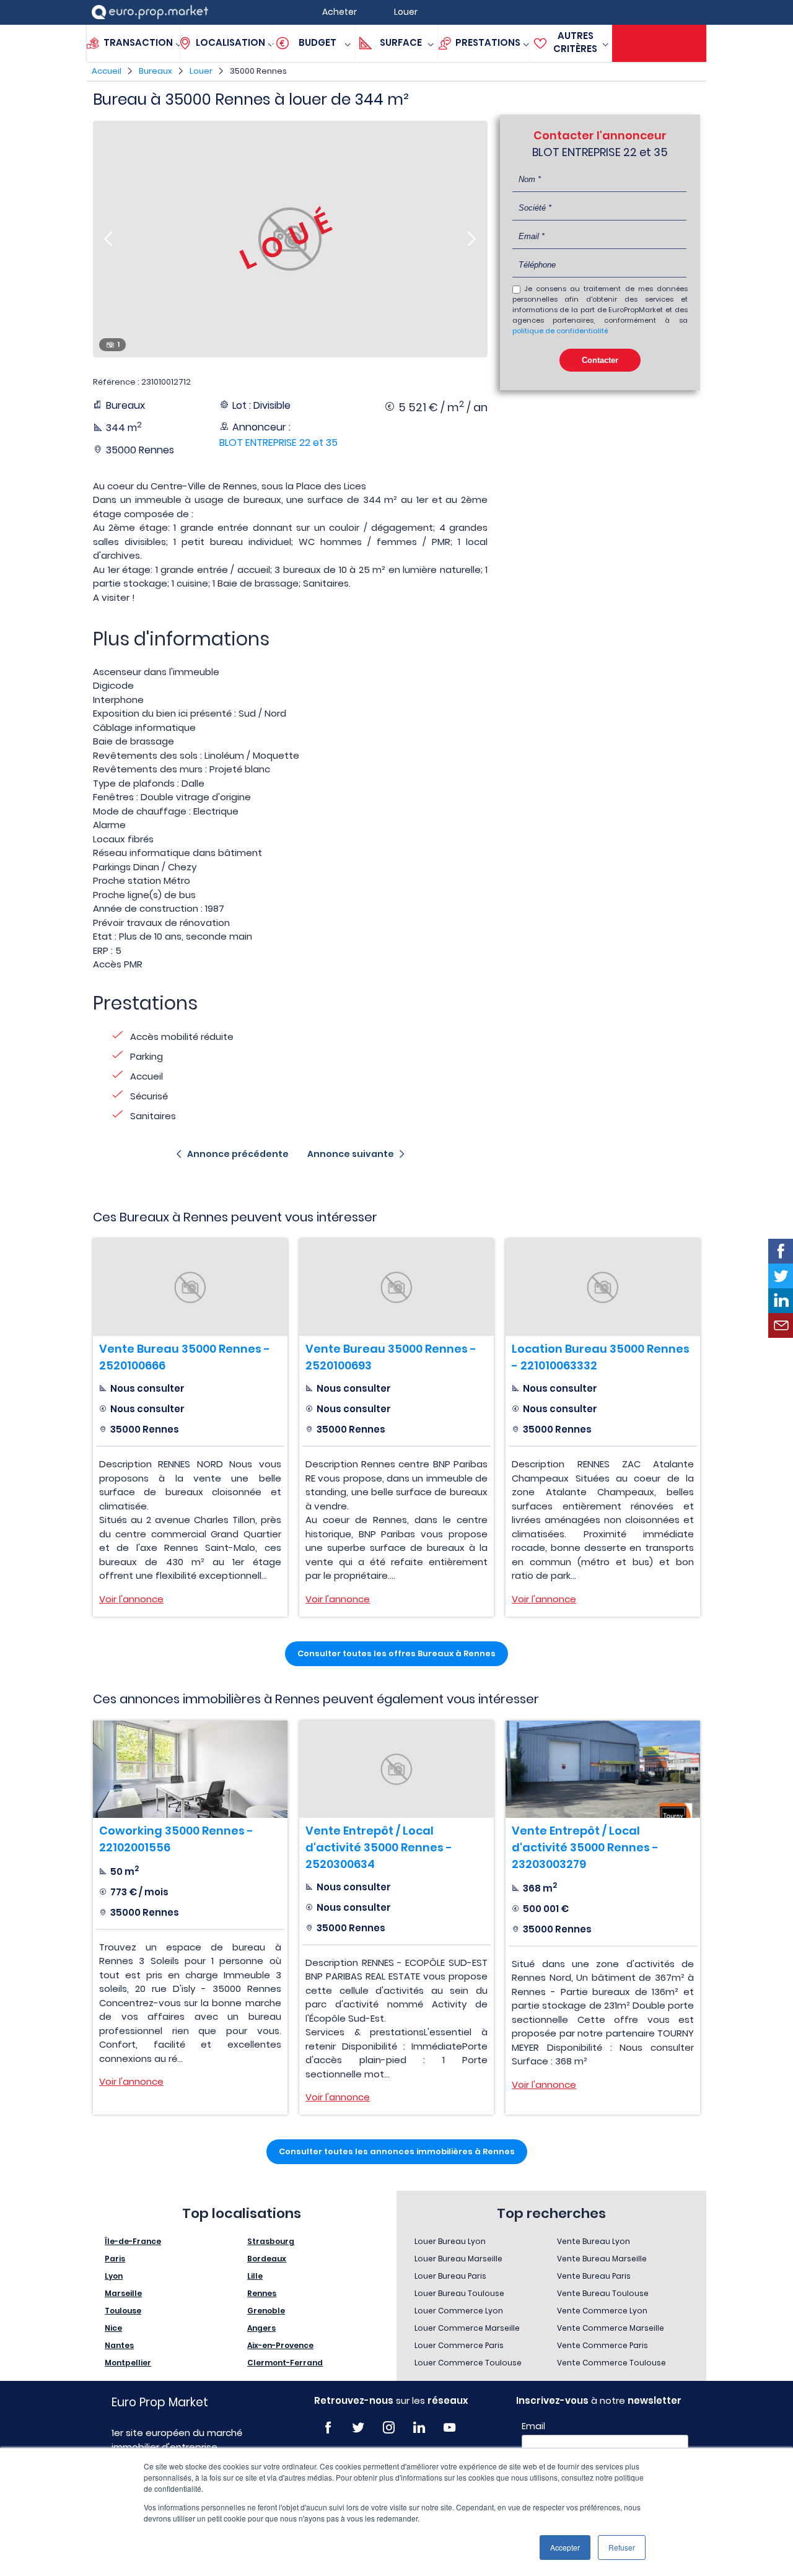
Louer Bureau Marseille (458, 2259)
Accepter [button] (565, 2547)
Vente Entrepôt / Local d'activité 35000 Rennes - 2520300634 (379, 1847)
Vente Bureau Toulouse (603, 2293)
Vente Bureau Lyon (594, 2241)
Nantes (119, 2345)
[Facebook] (328, 2428)
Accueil (107, 71)
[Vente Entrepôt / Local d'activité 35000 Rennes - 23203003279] (603, 1769)
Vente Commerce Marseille (611, 2328)
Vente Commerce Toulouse (611, 2363)
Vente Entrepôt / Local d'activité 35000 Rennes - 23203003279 (585, 1847)
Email (533, 2426)
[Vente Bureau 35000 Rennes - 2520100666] (190, 1287)
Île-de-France (133, 2241)
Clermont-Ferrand (285, 2363)
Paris (115, 2259)
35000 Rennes (258, 71)
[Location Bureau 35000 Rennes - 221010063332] (603, 1287)
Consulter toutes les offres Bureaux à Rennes (396, 1653)
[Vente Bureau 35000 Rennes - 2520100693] (396, 1287)
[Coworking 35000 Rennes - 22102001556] (190, 1769)
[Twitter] (358, 2428)
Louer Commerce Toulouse (468, 2363)
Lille (255, 2276)
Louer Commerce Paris (459, 2345)
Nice (113, 2328)
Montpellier (128, 2363)
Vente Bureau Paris (594, 2276)
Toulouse (123, 2311)
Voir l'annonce (131, 1599)
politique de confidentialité (560, 331)
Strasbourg (271, 2241)
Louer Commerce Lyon (459, 2311)
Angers (261, 2328)
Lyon (114, 2276)
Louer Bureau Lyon (450, 2241)
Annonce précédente (238, 1154)
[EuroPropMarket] (150, 12)
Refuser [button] (622, 2547)
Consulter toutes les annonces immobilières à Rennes (397, 2151)
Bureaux (156, 71)
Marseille (123, 2293)
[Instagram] (389, 2428)
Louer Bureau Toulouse (459, 2293)
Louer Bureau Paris (450, 2276)
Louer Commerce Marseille (467, 2328)
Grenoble (266, 2311)
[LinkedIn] (419, 2428)
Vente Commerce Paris (602, 2345)
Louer (201, 71)
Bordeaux (267, 2259)
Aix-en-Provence (280, 2345)
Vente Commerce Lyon (602, 2311)
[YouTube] (449, 2428)
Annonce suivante (351, 1154)
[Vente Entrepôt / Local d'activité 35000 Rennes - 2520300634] (396, 1769)
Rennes (262, 2293)
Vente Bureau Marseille (602, 2259)
